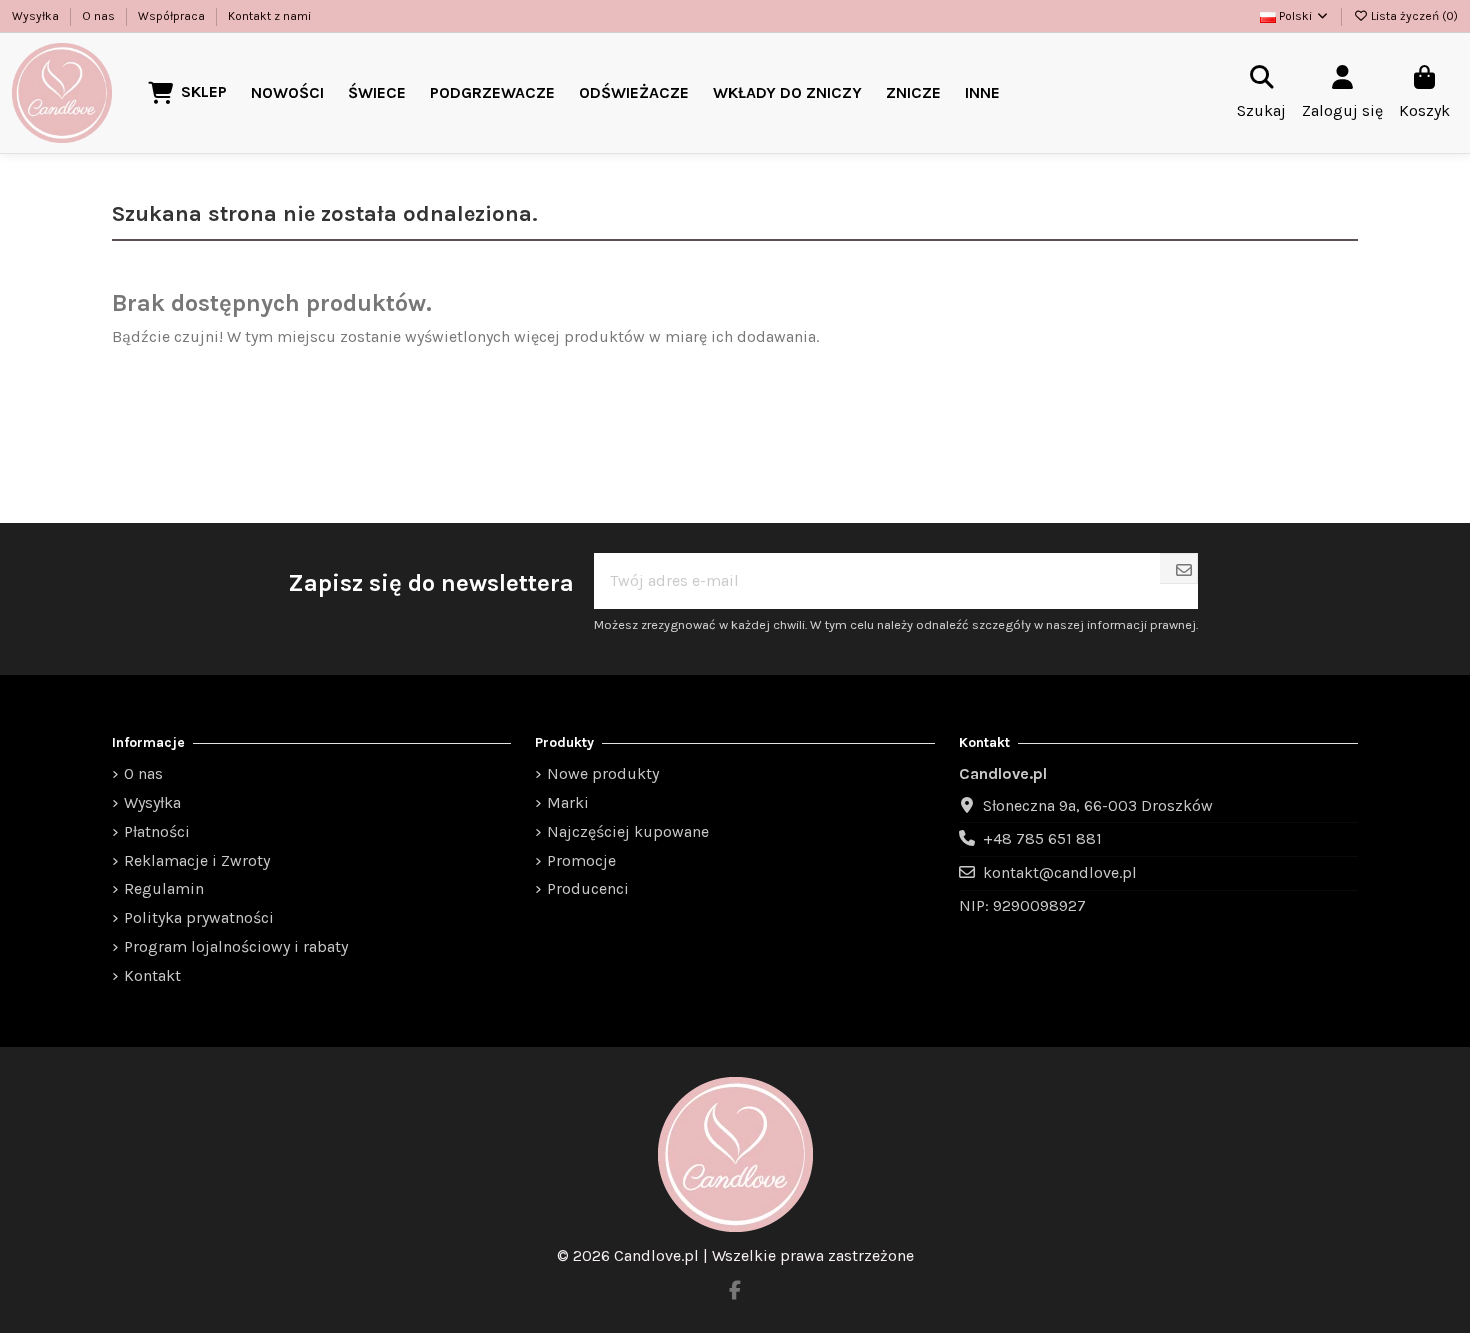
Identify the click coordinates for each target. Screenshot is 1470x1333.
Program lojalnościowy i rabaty (236, 946)
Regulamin (164, 888)
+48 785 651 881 (1042, 838)
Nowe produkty (603, 773)
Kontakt (152, 975)
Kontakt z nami (269, 16)
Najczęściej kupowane (628, 831)
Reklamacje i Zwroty (197, 860)
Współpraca (173, 16)
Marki (568, 802)
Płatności (157, 831)
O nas (100, 16)
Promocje (581, 860)
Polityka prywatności (199, 917)
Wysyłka (37, 16)
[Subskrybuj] (1184, 571)
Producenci (588, 888)
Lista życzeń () (1413, 16)
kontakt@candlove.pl (1060, 872)
